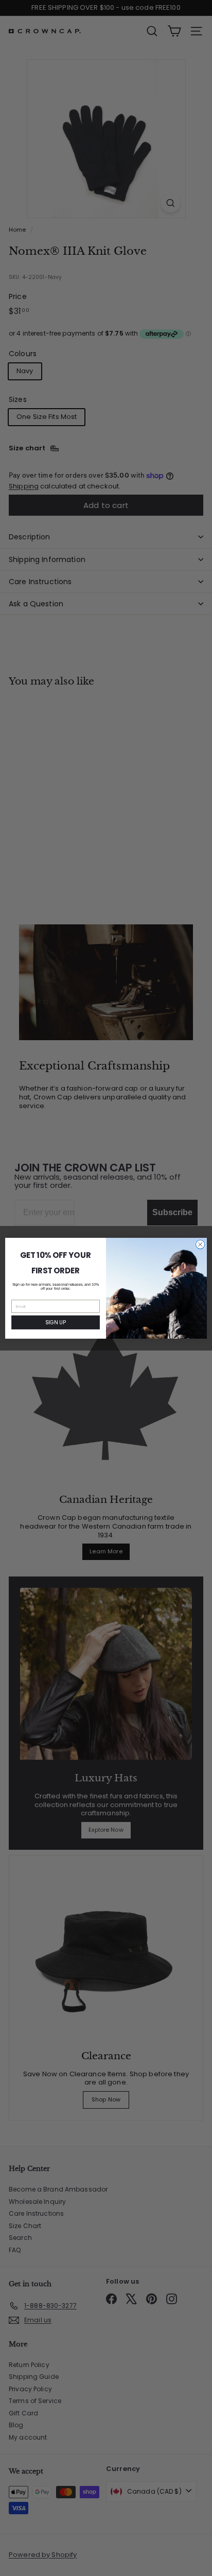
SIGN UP (55, 1322)
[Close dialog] (200, 1245)
